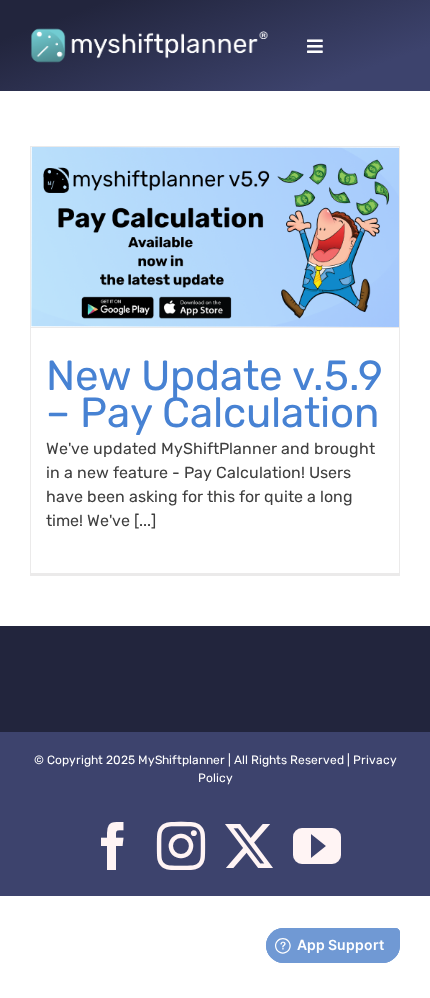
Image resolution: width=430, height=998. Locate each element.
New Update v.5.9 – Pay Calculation (214, 394)
